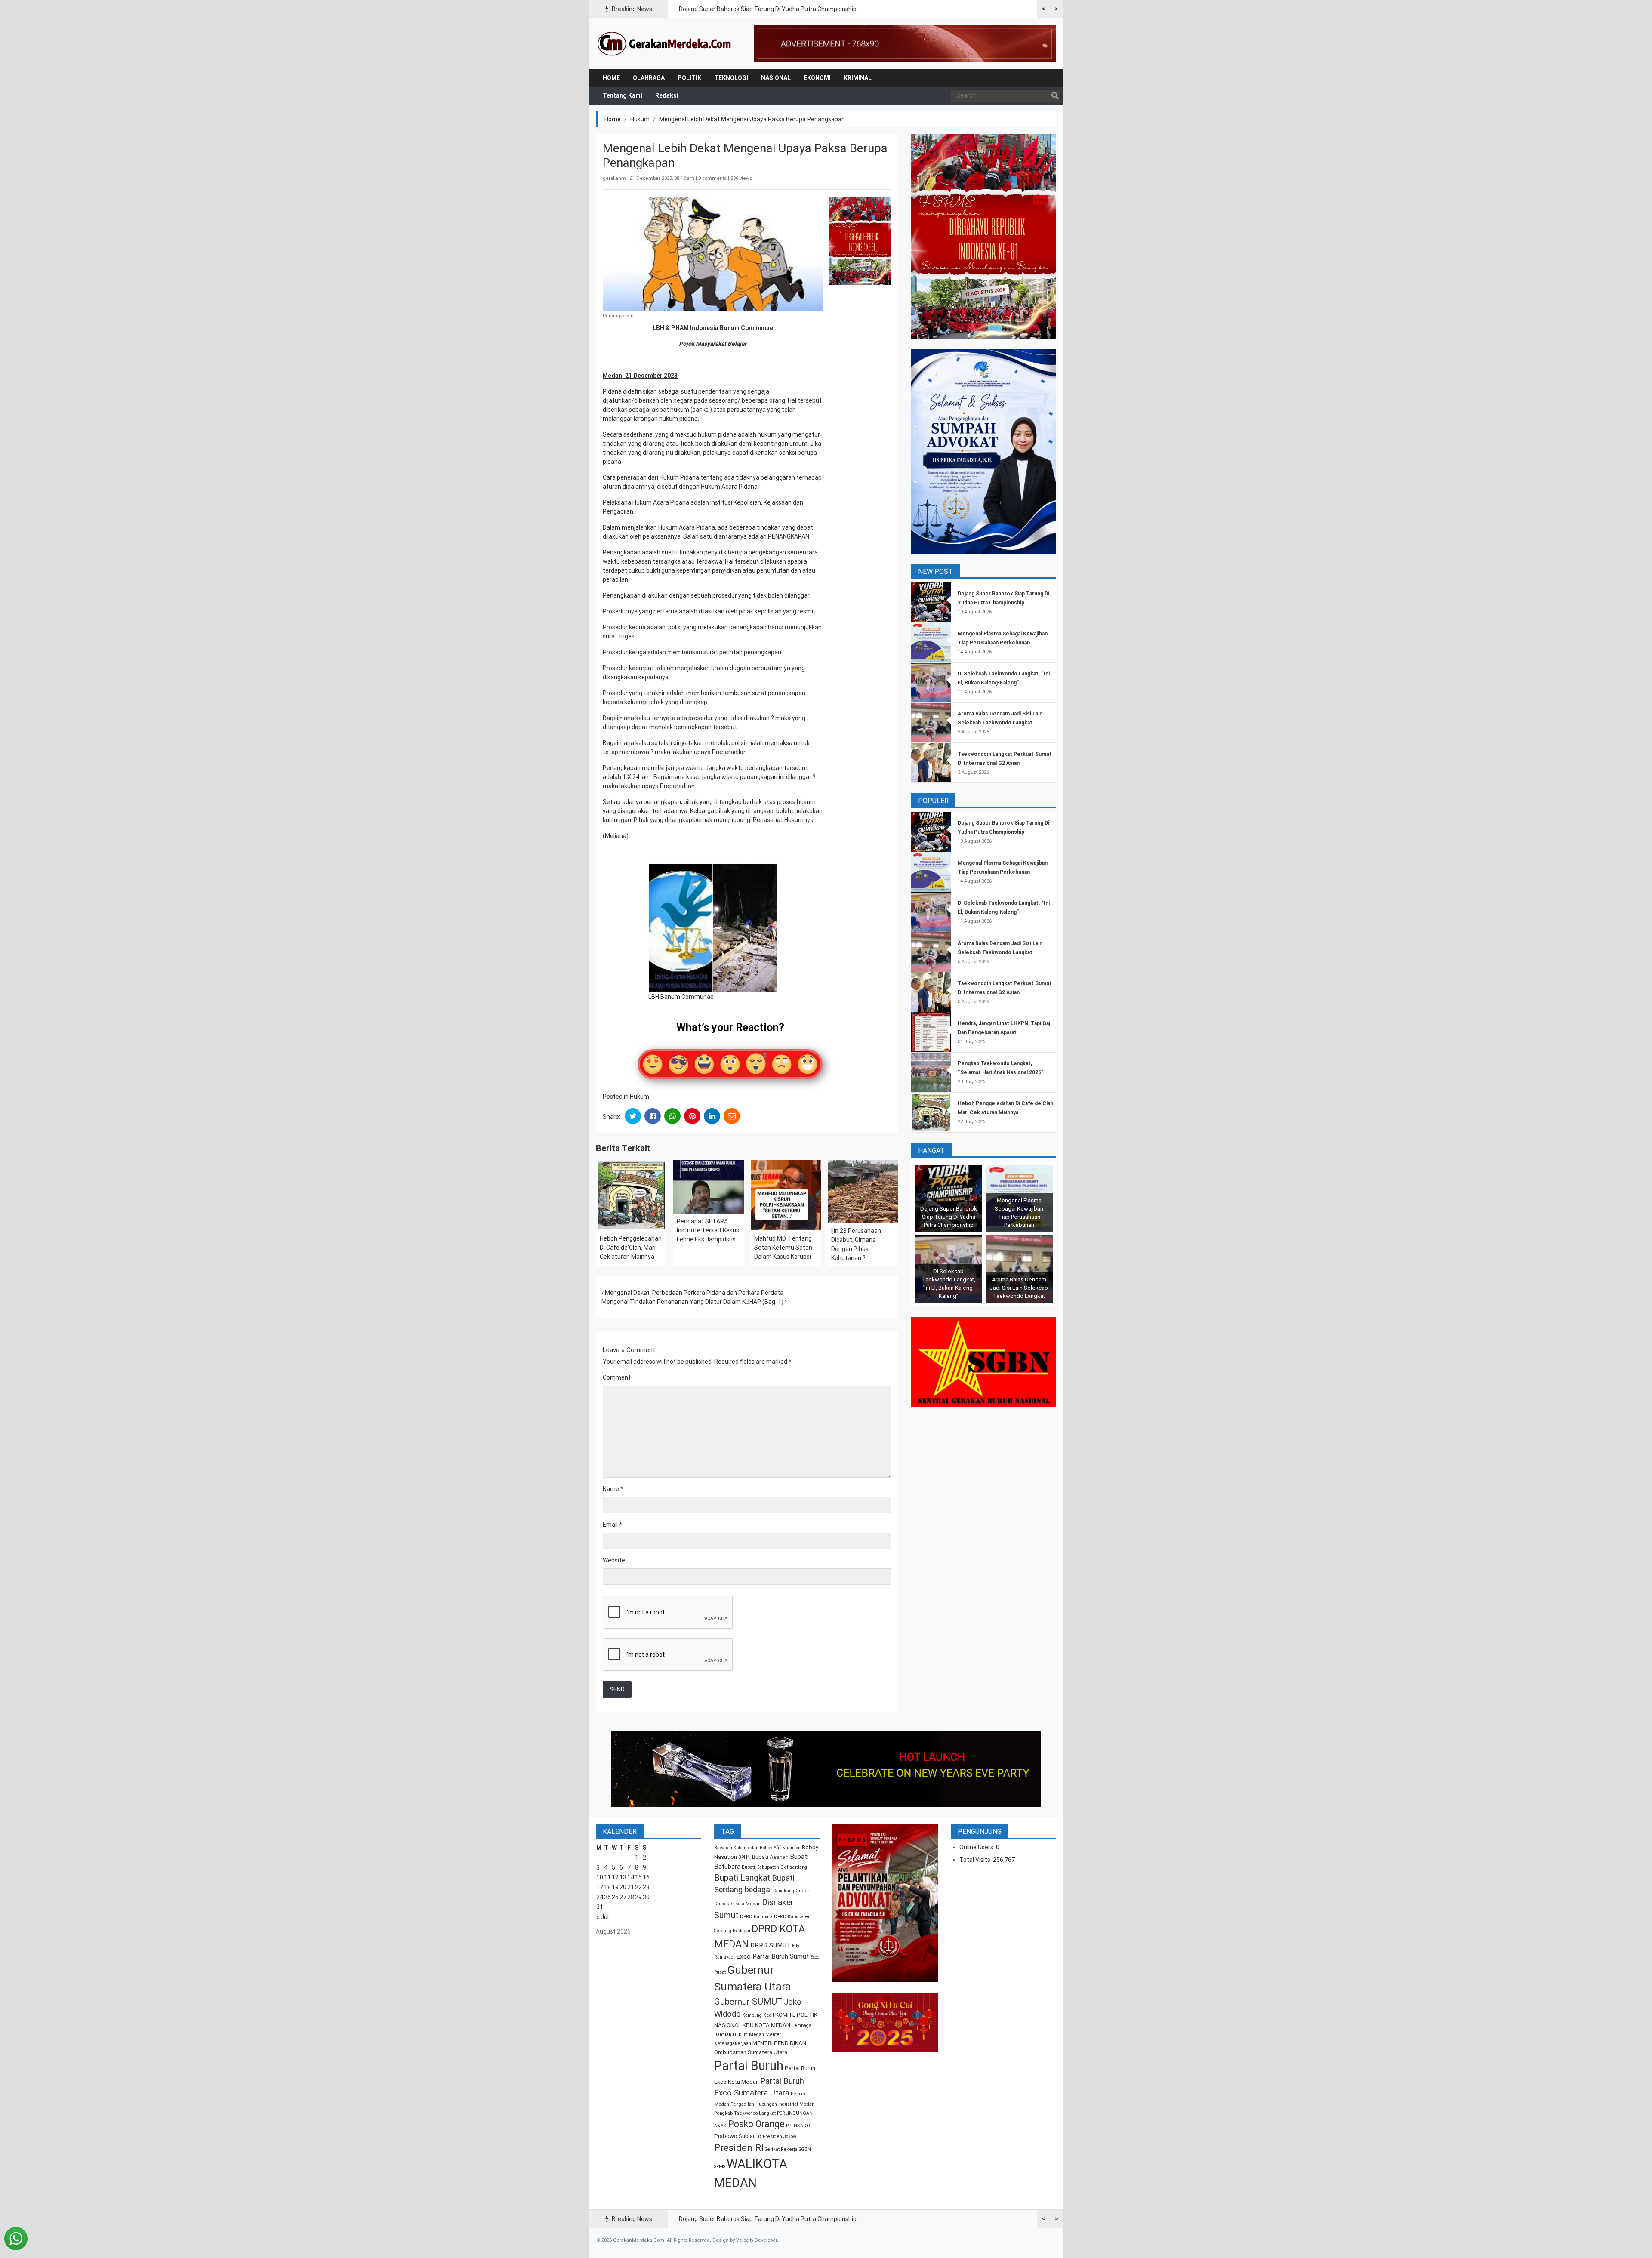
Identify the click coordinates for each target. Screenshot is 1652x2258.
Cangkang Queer (791, 1891)
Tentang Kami (623, 95)
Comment (617, 1377)
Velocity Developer (757, 2240)
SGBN (805, 2149)
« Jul (603, 1917)
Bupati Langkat (742, 1878)
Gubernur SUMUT (748, 2002)
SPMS (720, 2167)
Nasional (776, 78)
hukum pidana (717, 434)
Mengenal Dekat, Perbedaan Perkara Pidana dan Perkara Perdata (693, 1293)
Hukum (640, 119)
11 (607, 1877)
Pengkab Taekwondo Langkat (745, 2113)
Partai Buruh (749, 2066)
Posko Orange (756, 2124)
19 (615, 1887)
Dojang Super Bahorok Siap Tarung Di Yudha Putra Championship (768, 9)
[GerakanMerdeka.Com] (665, 43)
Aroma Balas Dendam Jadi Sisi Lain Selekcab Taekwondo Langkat (1019, 1288)
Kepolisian (747, 502)
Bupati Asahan (770, 1857)
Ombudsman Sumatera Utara (751, 2052)
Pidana (612, 391)
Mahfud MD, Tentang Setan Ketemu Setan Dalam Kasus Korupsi (783, 1248)
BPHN (744, 1857)
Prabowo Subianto (738, 2136)
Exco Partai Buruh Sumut (772, 1956)
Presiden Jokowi (780, 2136)
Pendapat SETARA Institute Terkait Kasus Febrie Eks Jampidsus (708, 1230)
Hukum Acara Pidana (729, 487)
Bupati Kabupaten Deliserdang (774, 1867)
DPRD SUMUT (771, 1945)
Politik (689, 78)
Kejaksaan (778, 502)
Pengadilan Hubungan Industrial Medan (772, 2104)
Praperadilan (729, 752)
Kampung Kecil (758, 2015)
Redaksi (667, 95)
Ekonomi (817, 78)
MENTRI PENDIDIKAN (779, 2043)
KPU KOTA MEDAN (766, 2025)
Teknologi (731, 78)
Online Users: (978, 1847)
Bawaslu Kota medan (736, 1848)
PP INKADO (798, 2126)
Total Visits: (976, 1860)
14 (631, 1877)
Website (614, 1560)
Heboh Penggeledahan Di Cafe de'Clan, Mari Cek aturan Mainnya (631, 1248)
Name (613, 1489)
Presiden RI (739, 2148)
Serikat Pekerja (781, 2149)
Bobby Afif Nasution (780, 1848)
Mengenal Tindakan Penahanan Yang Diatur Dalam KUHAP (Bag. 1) (693, 1302)
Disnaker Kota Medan (737, 1904)
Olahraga (649, 78)
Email (612, 1525)
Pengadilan (618, 511)
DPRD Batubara (756, 1917)
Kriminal (858, 78)
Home (611, 78)
